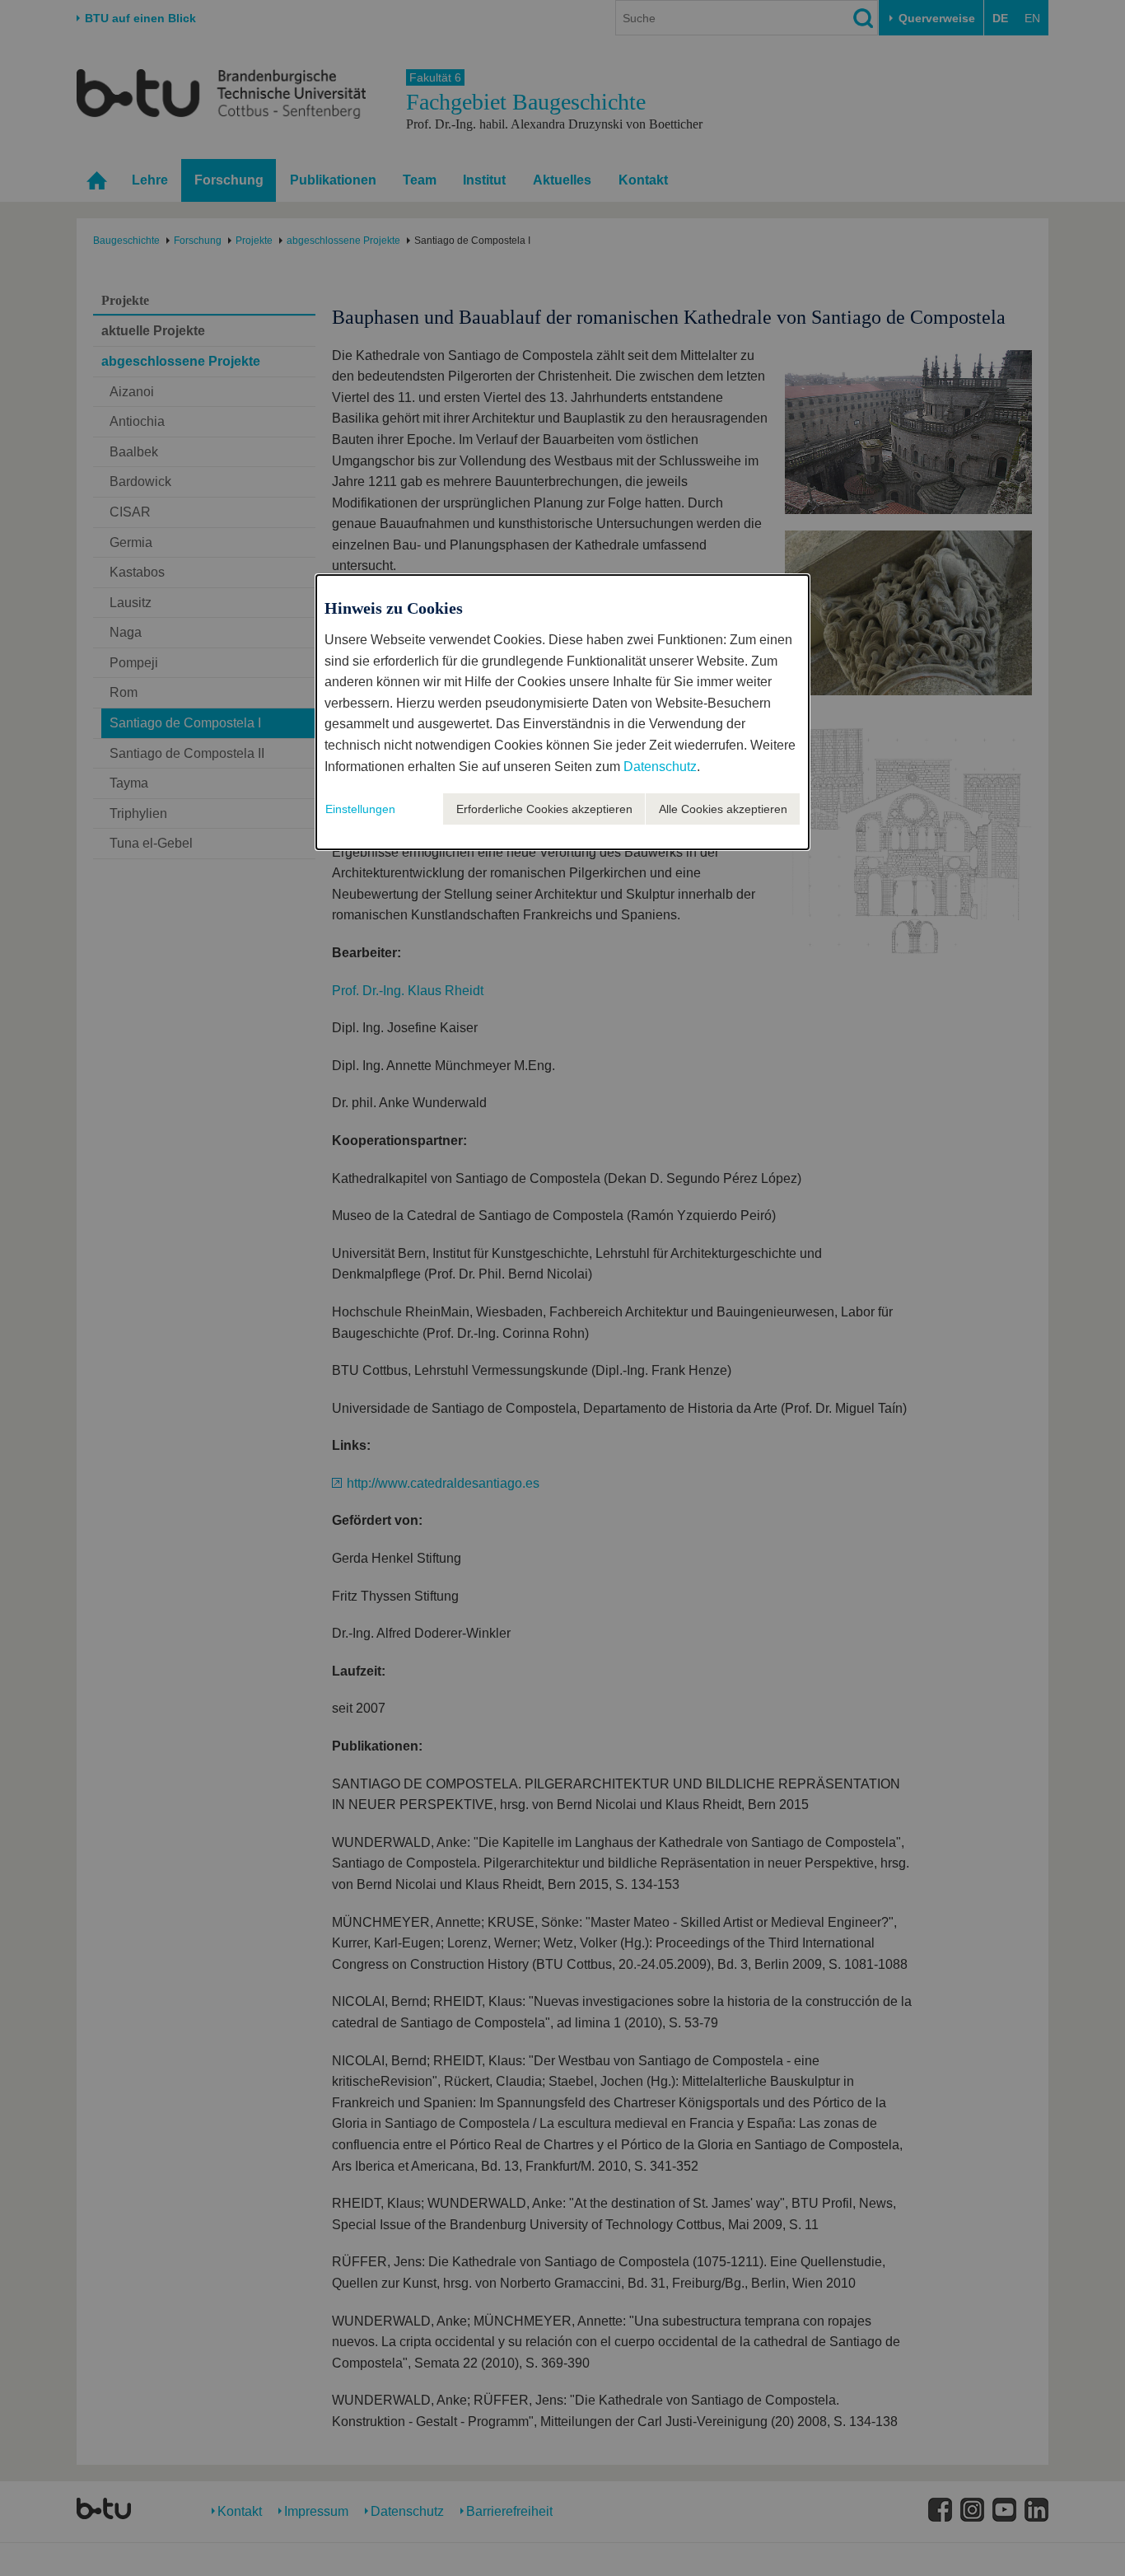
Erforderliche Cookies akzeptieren (544, 809)
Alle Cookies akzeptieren (723, 809)
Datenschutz (660, 767)
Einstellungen (360, 809)
